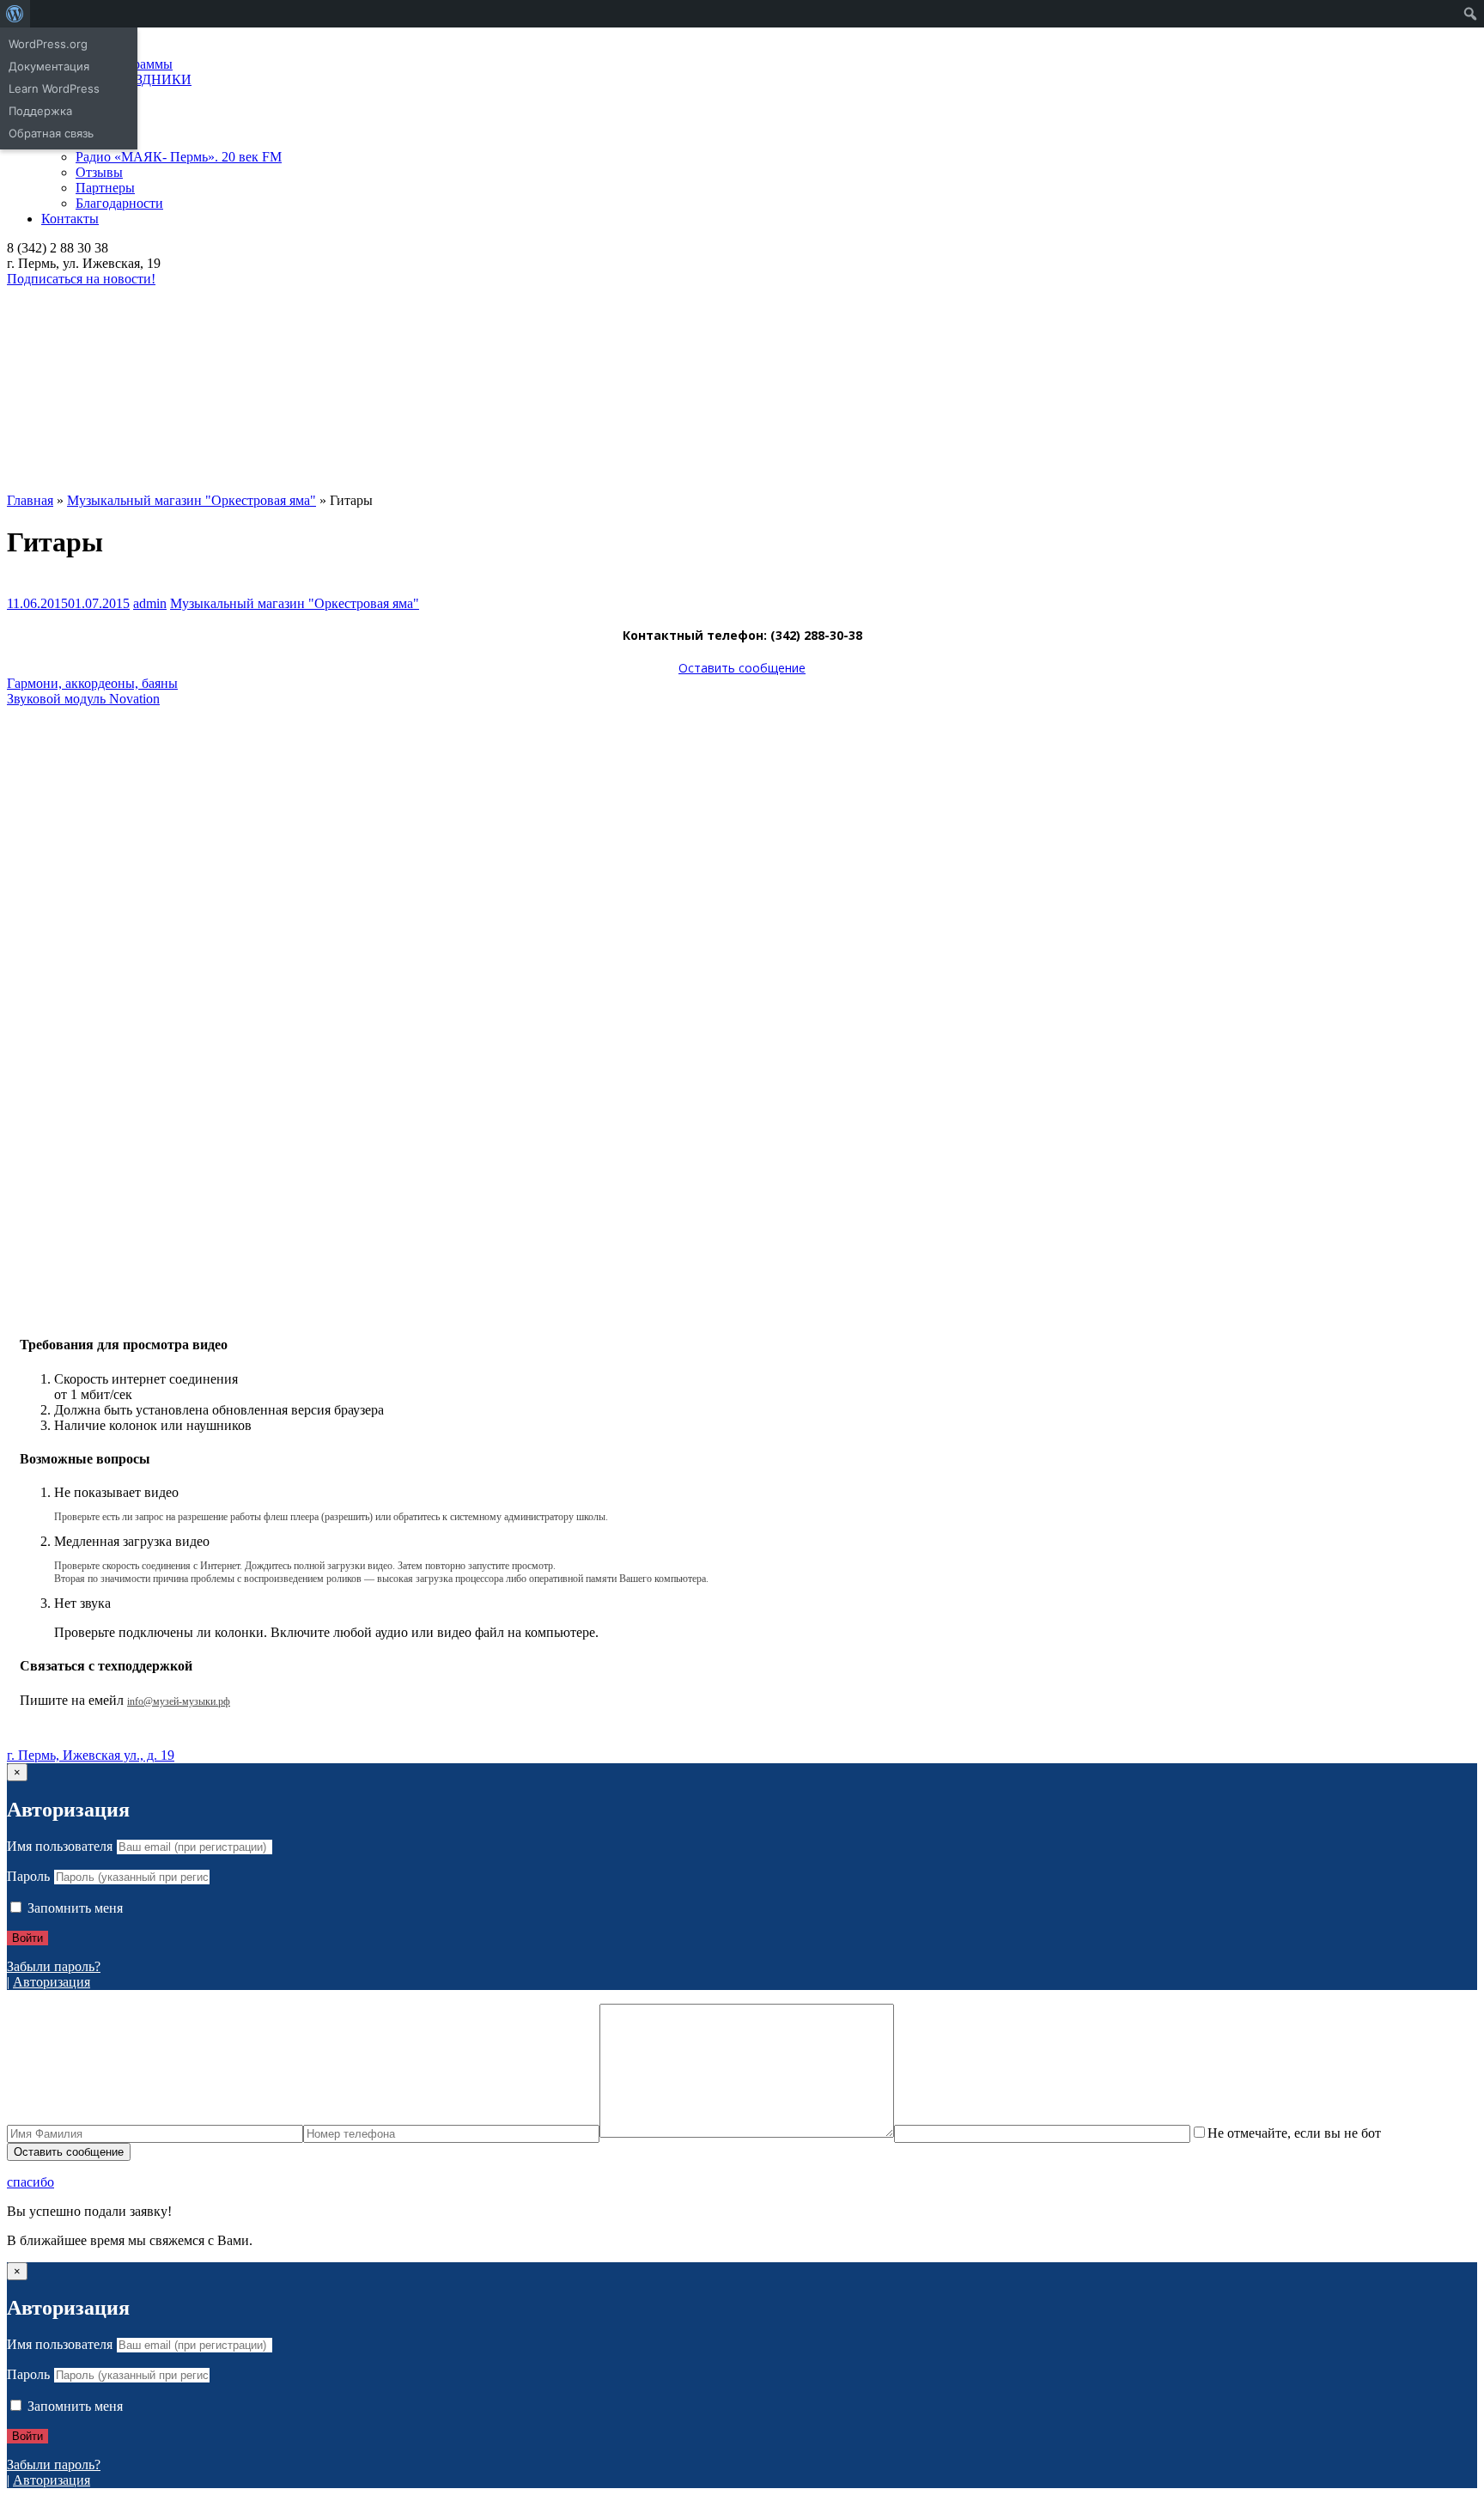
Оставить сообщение (742, 668)
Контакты (70, 219)
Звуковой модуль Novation (83, 699)
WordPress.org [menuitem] (48, 44)
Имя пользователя (60, 1846)
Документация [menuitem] (49, 66)
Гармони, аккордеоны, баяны (92, 683)
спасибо (30, 2182)
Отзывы (99, 172)
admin (150, 603)
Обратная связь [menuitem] (51, 133)
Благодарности (119, 203)
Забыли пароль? (54, 1966)
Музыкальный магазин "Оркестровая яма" (295, 603)
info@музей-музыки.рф (179, 1701)
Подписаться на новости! (81, 279)
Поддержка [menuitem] (40, 111)
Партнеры (105, 188)
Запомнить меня (73, 1908)
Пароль (28, 1876)
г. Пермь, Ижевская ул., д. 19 (91, 1755)
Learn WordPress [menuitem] (54, 88)
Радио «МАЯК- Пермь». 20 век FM (179, 157)
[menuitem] (15, 14)
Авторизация (52, 1982)
